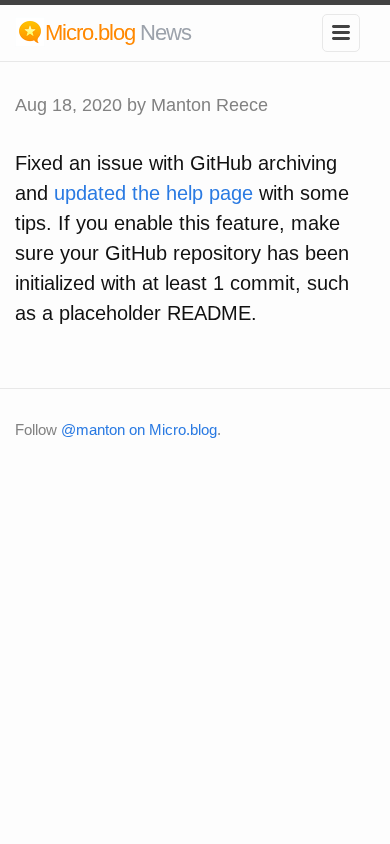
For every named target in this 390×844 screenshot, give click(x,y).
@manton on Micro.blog (139, 429)
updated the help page (153, 193)
